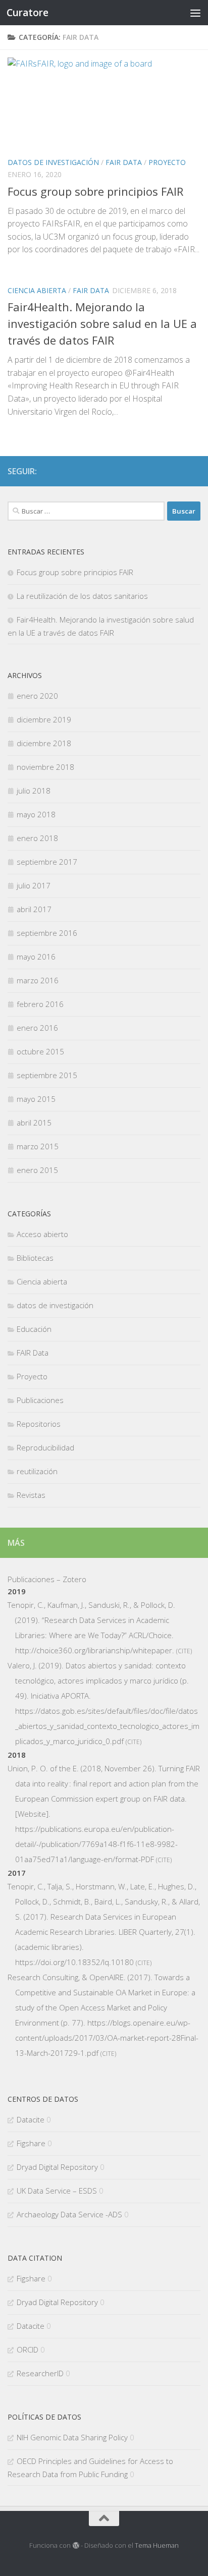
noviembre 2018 (45, 767)
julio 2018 (34, 791)
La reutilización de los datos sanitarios (82, 596)
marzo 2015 (38, 1146)
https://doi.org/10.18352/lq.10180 (74, 1962)
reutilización (37, 1471)
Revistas (31, 1495)
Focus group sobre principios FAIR (95, 191)
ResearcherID (40, 2373)
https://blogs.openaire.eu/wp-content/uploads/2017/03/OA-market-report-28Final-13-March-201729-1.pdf (107, 2038)
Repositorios (39, 1424)
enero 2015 (37, 1170)
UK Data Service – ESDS (57, 2191)
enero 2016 (37, 1028)
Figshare (31, 2143)
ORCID (28, 2349)
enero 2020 (37, 696)
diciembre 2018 (44, 743)
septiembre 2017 (47, 862)
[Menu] (195, 13)
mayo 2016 (36, 957)
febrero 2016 (40, 1004)
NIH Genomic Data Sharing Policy (72, 2437)
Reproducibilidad (45, 1447)
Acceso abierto (42, 1234)
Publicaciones (40, 1400)
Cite (184, 1651)
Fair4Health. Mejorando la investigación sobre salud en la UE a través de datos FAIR (102, 323)
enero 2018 (37, 838)
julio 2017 (34, 885)
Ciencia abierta (37, 290)
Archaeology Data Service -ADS (69, 2214)
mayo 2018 (36, 814)
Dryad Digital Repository (57, 2167)
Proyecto (167, 162)
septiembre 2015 (47, 1075)
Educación (34, 1329)
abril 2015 (34, 1123)
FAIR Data (124, 162)
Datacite (31, 2119)
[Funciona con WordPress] (75, 2545)
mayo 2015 (36, 1099)
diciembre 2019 (44, 719)
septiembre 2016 (47, 933)
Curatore (27, 12)
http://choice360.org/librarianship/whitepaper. (95, 1650)
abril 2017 (34, 909)
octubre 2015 (40, 1051)
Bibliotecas (35, 1258)
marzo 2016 (38, 980)
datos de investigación (53, 162)
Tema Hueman (157, 2545)
